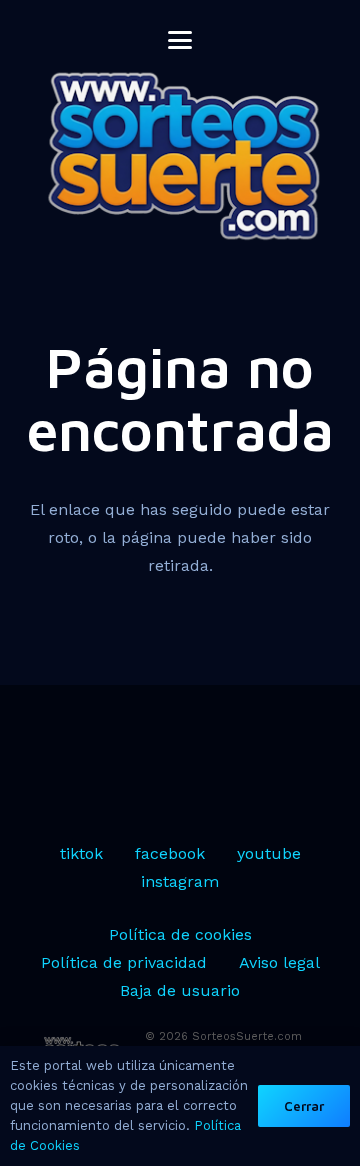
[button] (180, 40)
